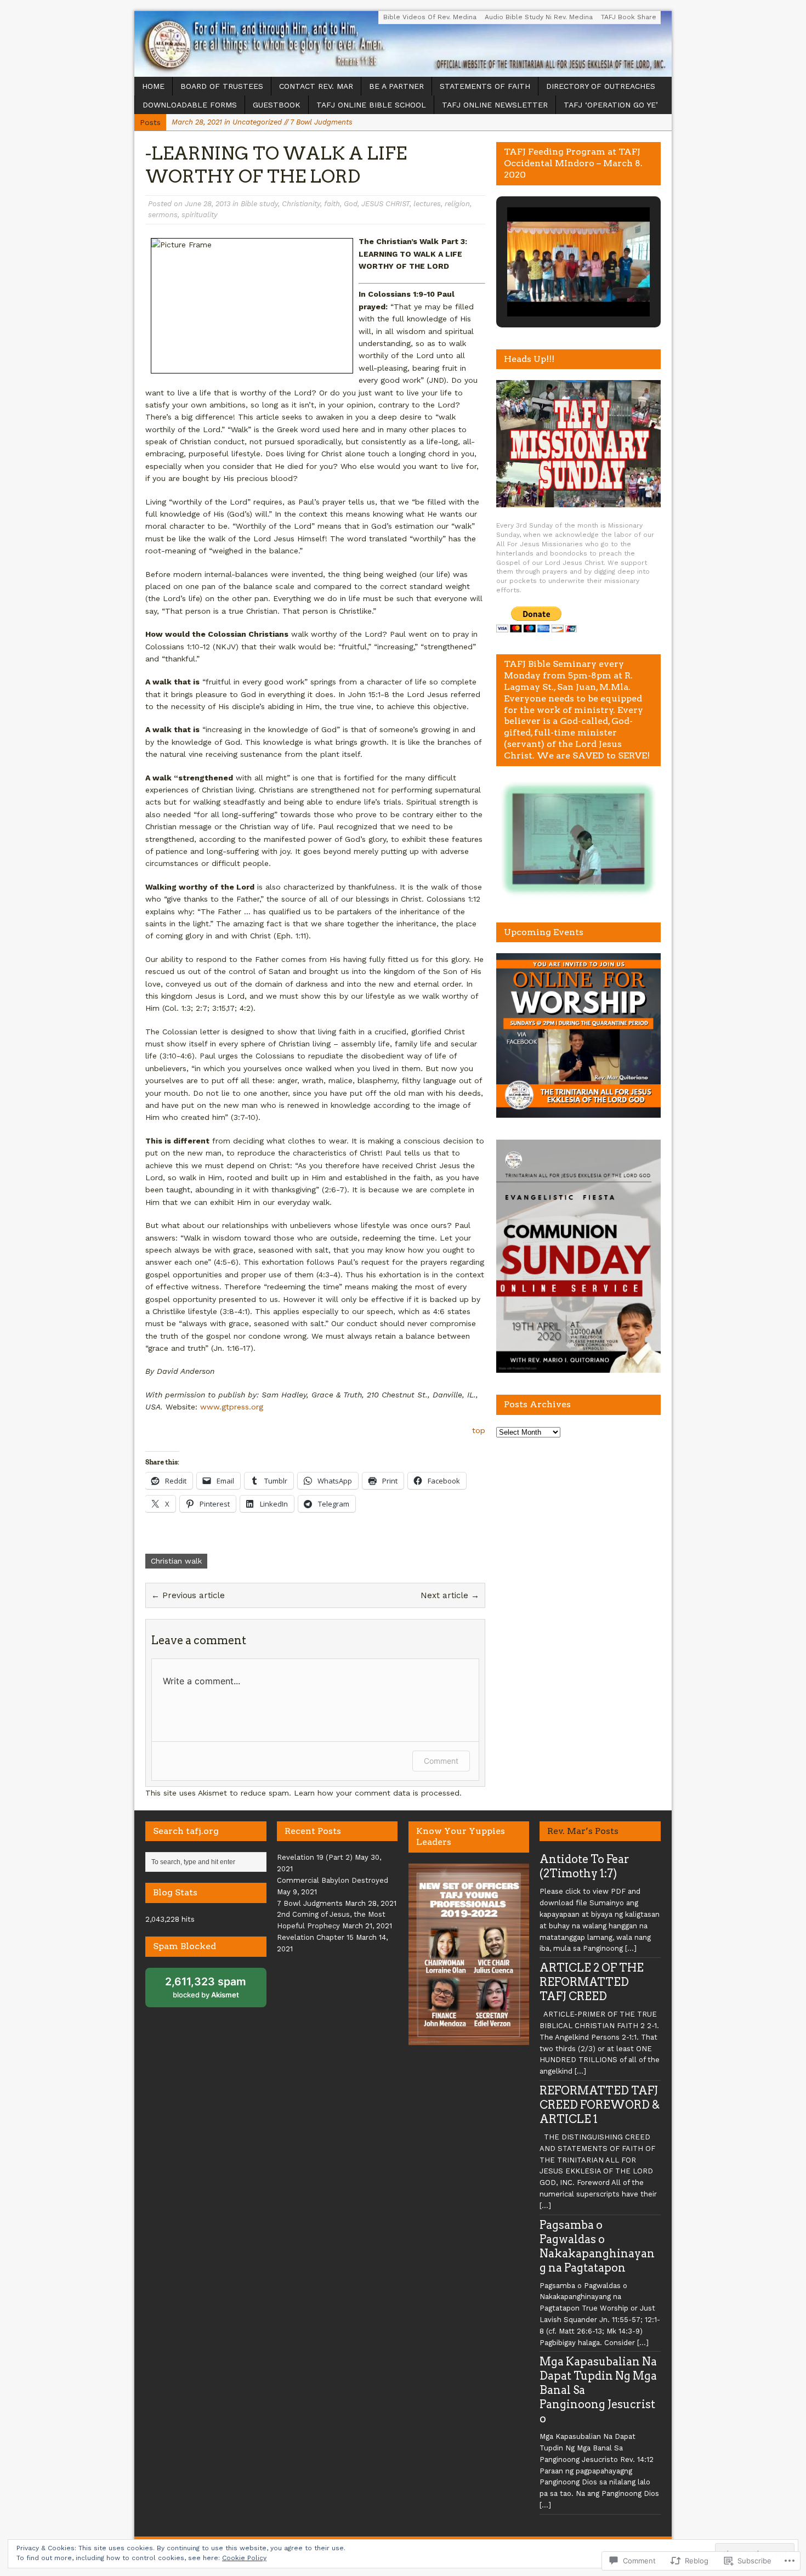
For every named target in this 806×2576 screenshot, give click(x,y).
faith (332, 204)
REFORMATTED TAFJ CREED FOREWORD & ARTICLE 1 (600, 2105)
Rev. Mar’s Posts (583, 1831)
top (479, 1430)
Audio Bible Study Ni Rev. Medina (539, 17)
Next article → (450, 1595)
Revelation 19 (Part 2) (315, 1857)
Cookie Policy (244, 2558)
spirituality (200, 215)
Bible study (259, 204)
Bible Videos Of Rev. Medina (430, 17)
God (351, 204)
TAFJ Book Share (629, 17)
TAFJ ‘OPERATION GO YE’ (611, 105)
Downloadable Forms (190, 105)
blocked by (214, 1991)
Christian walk (176, 1561)
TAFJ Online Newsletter (495, 105)
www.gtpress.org (232, 1407)
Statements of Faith (485, 86)
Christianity (301, 204)
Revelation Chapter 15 (315, 1937)
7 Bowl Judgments (310, 1903)
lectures (427, 204)
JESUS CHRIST (385, 204)
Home (153, 86)
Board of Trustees (222, 86)
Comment (441, 1761)
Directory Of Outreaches (601, 86)
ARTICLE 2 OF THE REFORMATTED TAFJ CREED (592, 1982)
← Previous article (188, 1595)
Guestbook (277, 105)
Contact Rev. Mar (316, 86)
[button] (553, 286)
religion (457, 204)
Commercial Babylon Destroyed (333, 1880)
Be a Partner (396, 86)
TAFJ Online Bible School (371, 105)
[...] (631, 1948)
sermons (163, 215)
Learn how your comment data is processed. (378, 1793)
